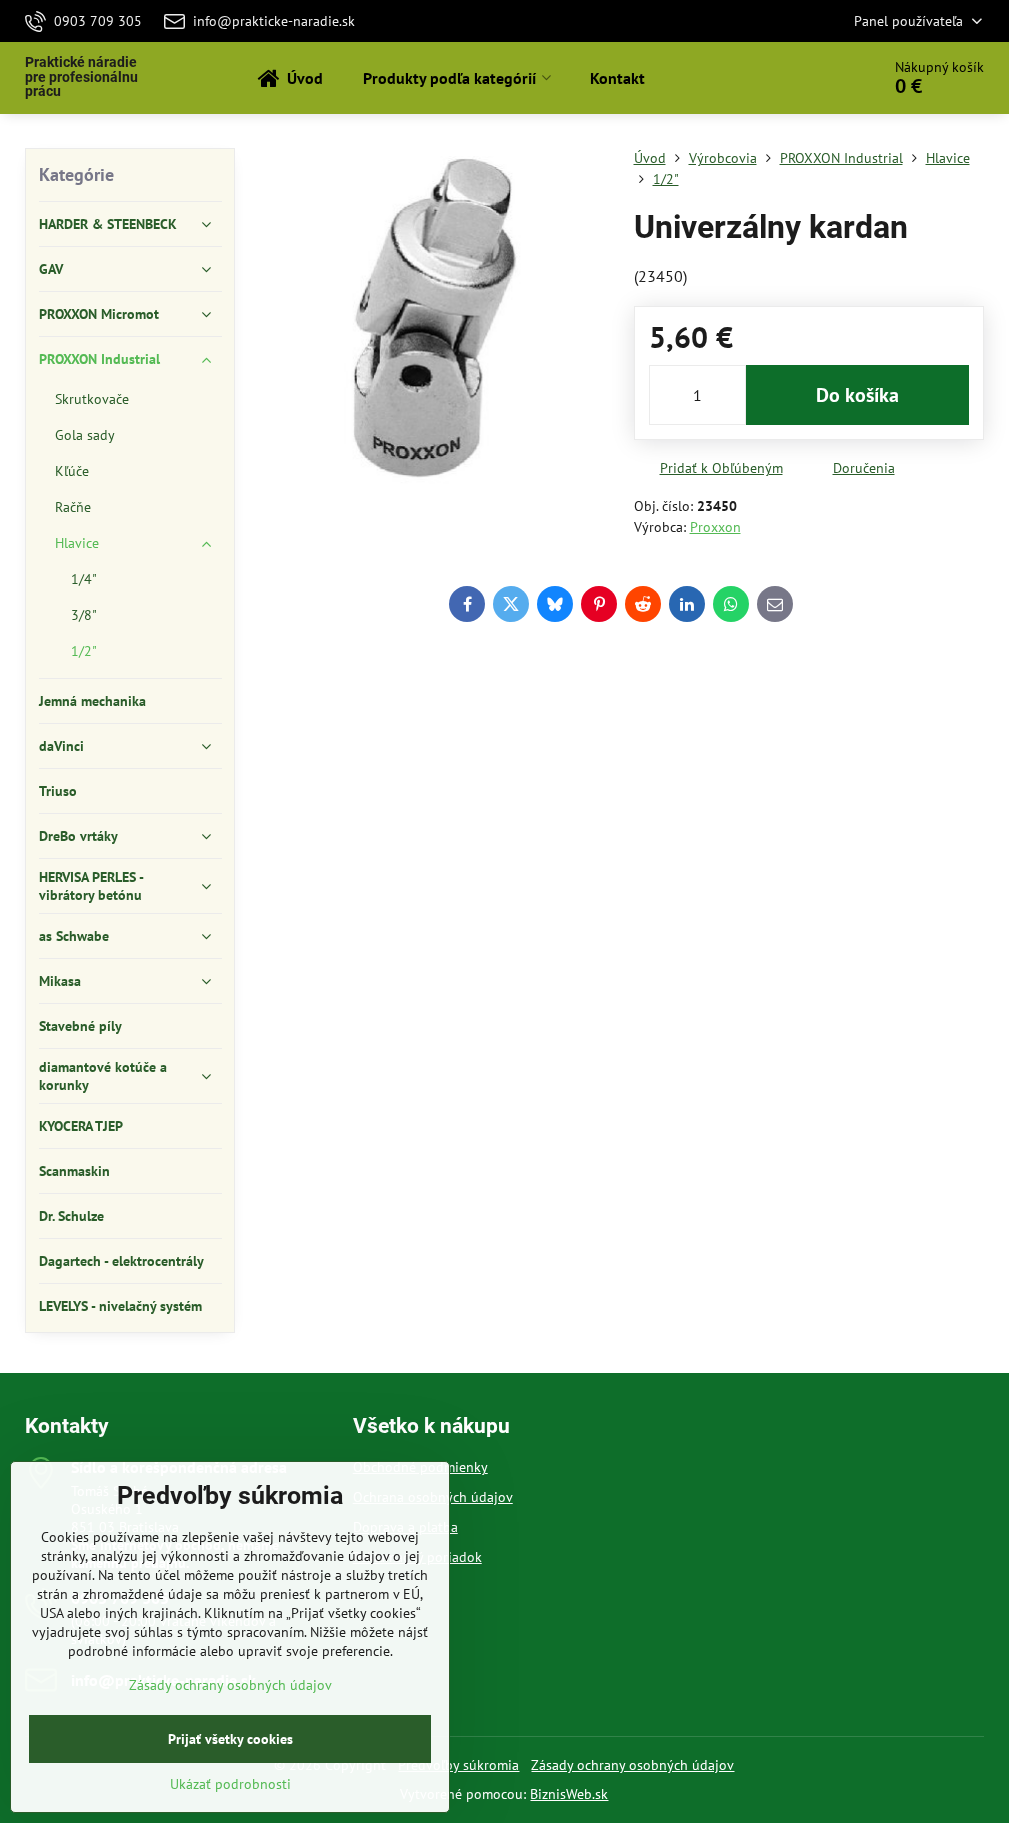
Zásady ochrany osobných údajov (632, 1765)
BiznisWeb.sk (569, 1794)
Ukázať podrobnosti (230, 1784)
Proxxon (715, 527)
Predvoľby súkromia (458, 1765)
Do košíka (857, 395)
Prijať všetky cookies (230, 1739)
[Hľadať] (808, 78)
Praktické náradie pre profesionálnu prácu (81, 77)
